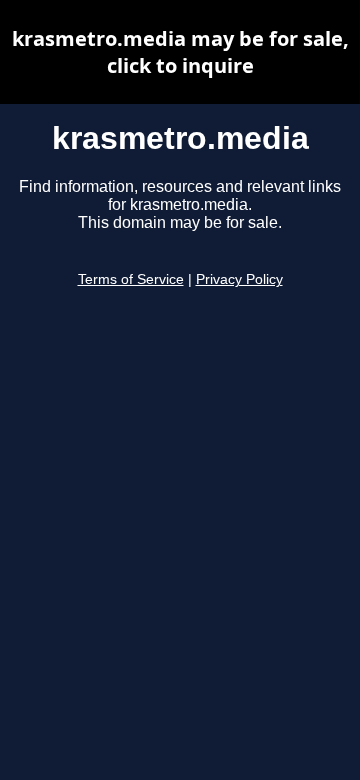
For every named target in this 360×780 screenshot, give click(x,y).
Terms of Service (131, 279)
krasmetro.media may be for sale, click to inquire (180, 52)
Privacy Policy (239, 279)
